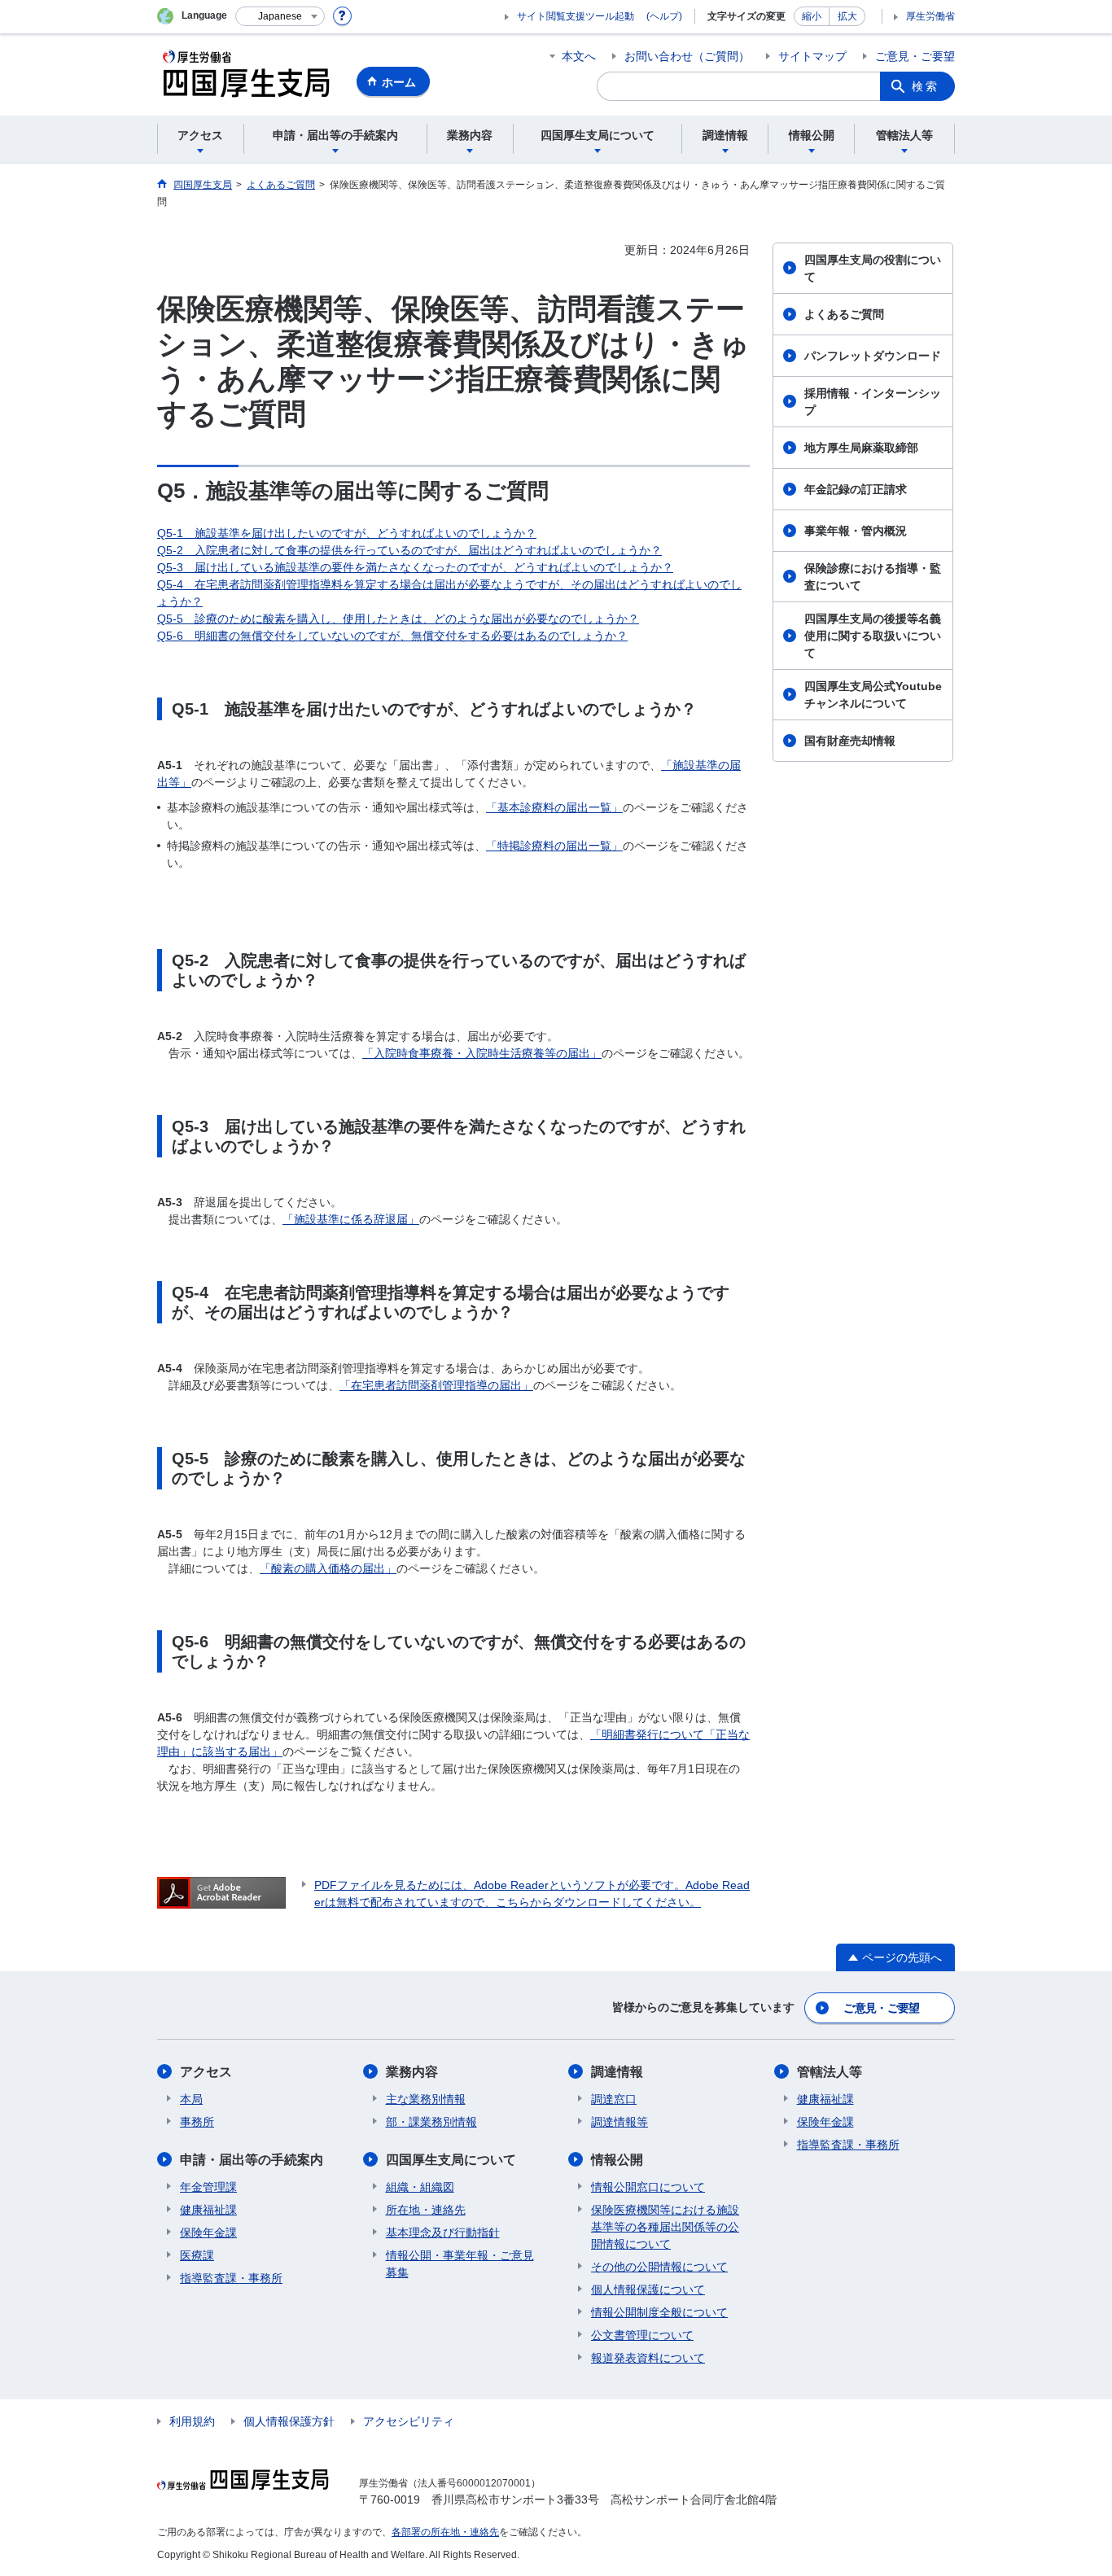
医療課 (197, 2255)
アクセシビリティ (409, 2421)
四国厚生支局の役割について (873, 268)
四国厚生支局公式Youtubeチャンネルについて (873, 695)
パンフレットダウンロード (873, 356)
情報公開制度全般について (659, 2312)
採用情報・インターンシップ (873, 402)
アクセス (206, 2072)
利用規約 (192, 2421)
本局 (191, 2099)
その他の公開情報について (659, 2267)
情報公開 (617, 2160)
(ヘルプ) (664, 16)
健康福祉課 (208, 2210)
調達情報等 (619, 2122)
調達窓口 (614, 2099)
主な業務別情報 (426, 2099)
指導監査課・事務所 (231, 2278)
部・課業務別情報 (431, 2122)
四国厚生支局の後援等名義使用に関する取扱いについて (873, 636)
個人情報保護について (648, 2290)
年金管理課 (208, 2187)
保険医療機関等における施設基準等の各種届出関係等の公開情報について (665, 2227)
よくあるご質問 (844, 314)
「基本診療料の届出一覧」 (554, 807)
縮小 (812, 16)
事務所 (197, 2122)
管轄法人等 (830, 2072)
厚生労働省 (930, 16)
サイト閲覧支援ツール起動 (576, 16)
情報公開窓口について (648, 2187)
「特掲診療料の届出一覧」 (554, 846)
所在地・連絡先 (426, 2210)
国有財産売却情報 (850, 741)
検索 (926, 86)
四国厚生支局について (451, 2160)
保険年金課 (208, 2233)
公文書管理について (642, 2335)
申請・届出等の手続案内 (252, 2160)
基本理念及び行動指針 (443, 2233)
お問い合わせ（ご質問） (687, 56)
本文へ (579, 56)
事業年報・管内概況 (856, 531)
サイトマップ (812, 56)
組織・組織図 (420, 2187)
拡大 (847, 16)
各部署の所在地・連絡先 (445, 2532)
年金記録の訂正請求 (856, 489)
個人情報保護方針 (289, 2421)
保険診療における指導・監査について (873, 577)
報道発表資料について (648, 2358)
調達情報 (617, 2072)
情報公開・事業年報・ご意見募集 (460, 2264)
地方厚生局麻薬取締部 (861, 448)
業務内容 (412, 2072)
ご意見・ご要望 (915, 56)
